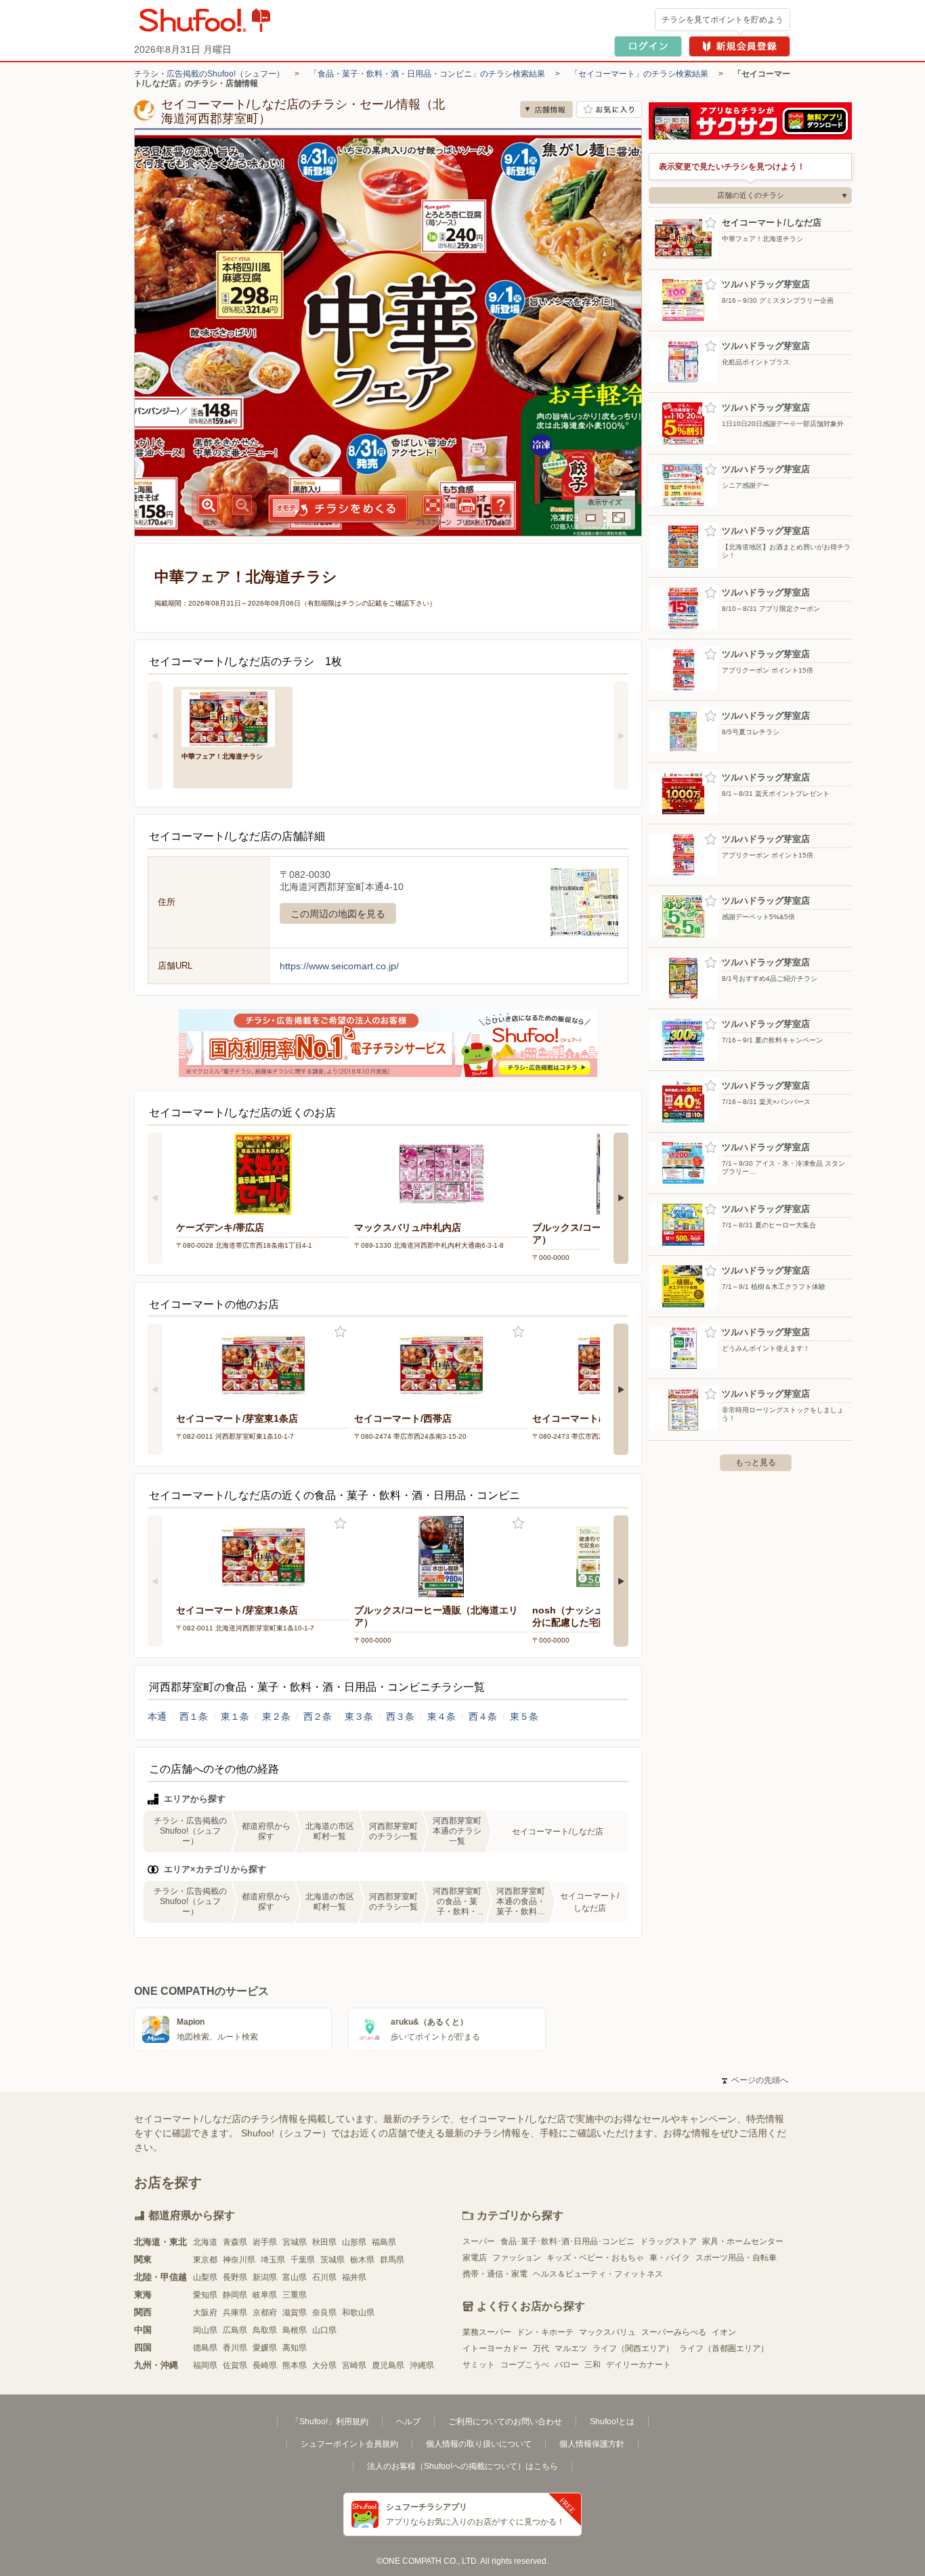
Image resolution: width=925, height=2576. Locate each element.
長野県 (235, 2277)
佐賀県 (235, 2365)
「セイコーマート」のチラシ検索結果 (639, 74)
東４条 (442, 1716)
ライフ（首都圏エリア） (724, 2348)
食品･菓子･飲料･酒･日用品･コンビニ (567, 2241)
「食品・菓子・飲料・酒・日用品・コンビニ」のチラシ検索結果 (427, 74)
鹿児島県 (388, 2365)
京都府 (265, 2313)
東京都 (205, 2260)
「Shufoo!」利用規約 (330, 2422)
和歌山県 (358, 2313)
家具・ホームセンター (743, 2241)
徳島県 (205, 2348)
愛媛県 (265, 2348)
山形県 (354, 2242)
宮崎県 (354, 2365)
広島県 (235, 2330)
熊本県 (295, 2365)
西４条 (483, 1716)
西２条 (318, 1716)
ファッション (517, 2258)
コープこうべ (525, 2365)
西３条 (400, 1716)
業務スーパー (487, 2332)
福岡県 (205, 2365)
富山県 (295, 2277)
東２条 (276, 1716)
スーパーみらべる (674, 2332)
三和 (593, 2365)
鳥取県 (265, 2330)
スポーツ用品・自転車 (736, 2258)
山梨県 (205, 2277)
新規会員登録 (739, 46)
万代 (541, 2348)
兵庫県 (235, 2313)
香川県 (235, 2348)
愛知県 (205, 2295)
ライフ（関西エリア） (633, 2348)
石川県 (324, 2277)
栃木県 (362, 2260)
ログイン (648, 46)
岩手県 (265, 2242)
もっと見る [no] (756, 1462)
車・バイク (670, 2258)
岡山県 (205, 2330)
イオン (724, 2332)
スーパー (479, 2241)
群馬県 (392, 2260)
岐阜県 (265, 2295)
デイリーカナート (639, 2365)
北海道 (205, 2242)
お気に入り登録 (340, 1332)
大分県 (324, 2365)
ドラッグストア (668, 2241)
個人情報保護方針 (592, 2444)
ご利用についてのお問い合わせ (505, 2422)
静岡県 (235, 2295)
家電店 (475, 2258)
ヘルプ (408, 2422)
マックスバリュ (607, 2332)
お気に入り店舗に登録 (609, 109)
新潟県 (265, 2277)
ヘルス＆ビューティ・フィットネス (598, 2274)
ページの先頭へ (755, 2080)
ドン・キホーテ (545, 2332)
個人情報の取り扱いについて (479, 2444)
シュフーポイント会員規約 (349, 2444)
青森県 (235, 2242)
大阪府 (205, 2313)
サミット (479, 2365)
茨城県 (332, 2260)
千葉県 (303, 2260)
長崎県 (265, 2365)
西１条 (194, 1716)
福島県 (384, 2242)
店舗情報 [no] (546, 109)
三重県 (295, 2295)
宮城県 (295, 2242)
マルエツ (571, 2348)
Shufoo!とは (612, 2422)
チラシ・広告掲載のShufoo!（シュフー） (209, 74)
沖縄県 (422, 2365)
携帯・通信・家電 (495, 2274)
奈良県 (324, 2313)
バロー (567, 2365)
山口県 (324, 2330)
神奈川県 (239, 2260)
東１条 (235, 1716)
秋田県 (324, 2242)
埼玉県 (273, 2260)
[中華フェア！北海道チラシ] (233, 717)
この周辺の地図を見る (338, 914)
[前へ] (155, 736)
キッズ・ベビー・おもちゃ (595, 2258)
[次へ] (621, 736)
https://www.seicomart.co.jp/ (339, 966)
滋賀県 (295, 2313)
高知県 (295, 2348)
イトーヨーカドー (495, 2348)
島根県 (295, 2330)
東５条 (524, 1716)
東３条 (359, 1716)
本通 (157, 1716)
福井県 (354, 2277)
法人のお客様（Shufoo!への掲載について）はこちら (462, 2466)
